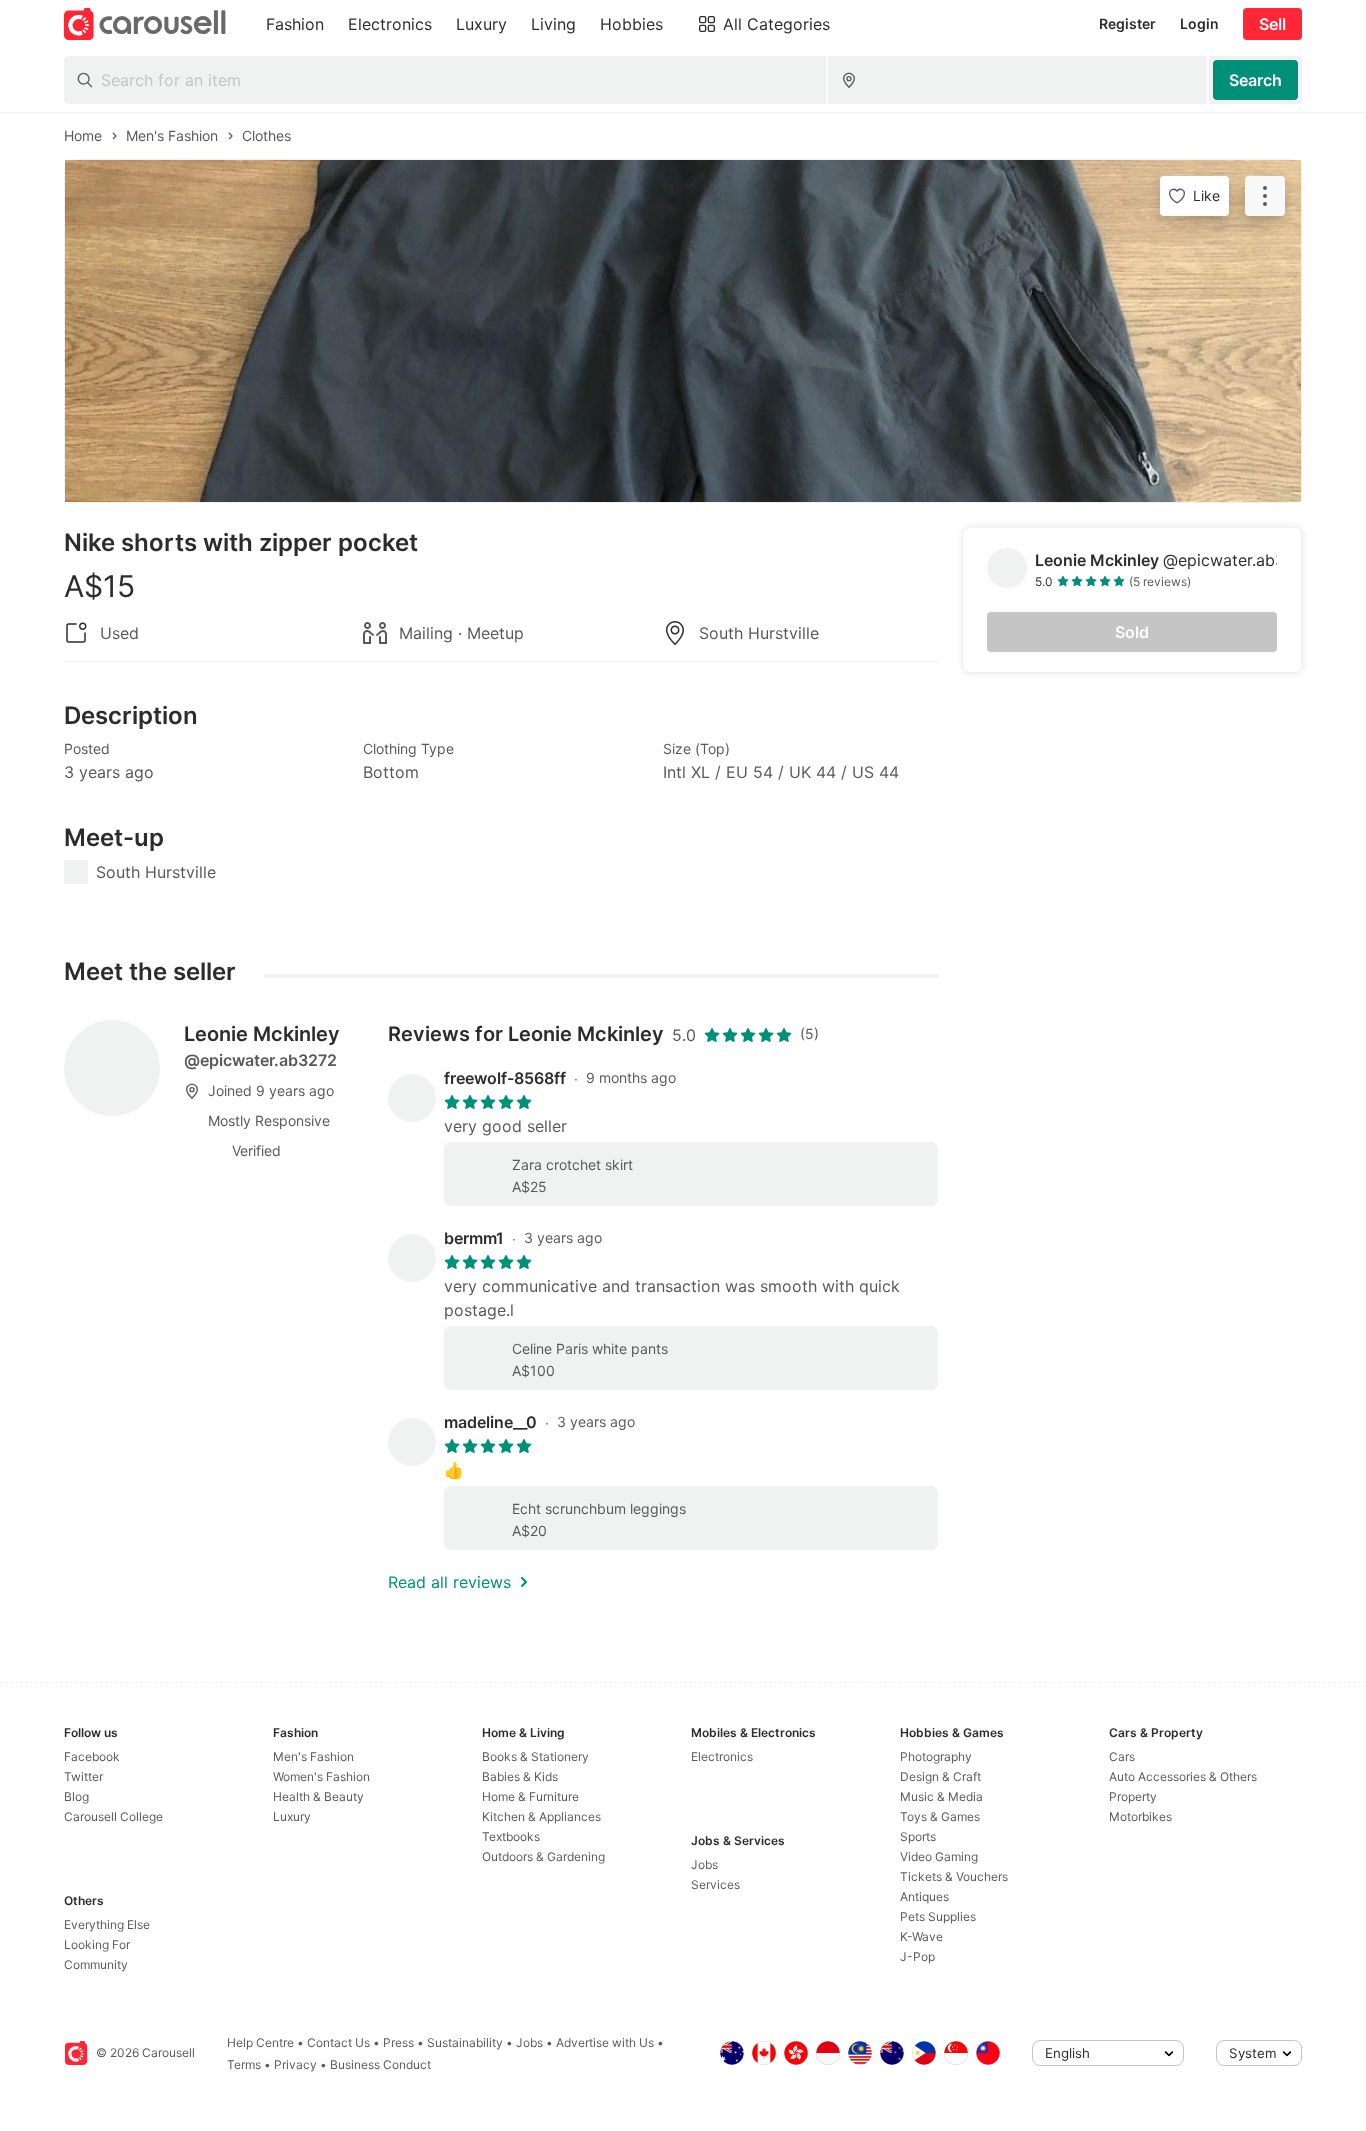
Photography (936, 1756)
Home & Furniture (530, 1796)
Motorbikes (1140, 1816)
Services (715, 1884)
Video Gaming (939, 1856)
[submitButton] (1255, 80)
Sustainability (465, 2042)
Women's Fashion (321, 1776)
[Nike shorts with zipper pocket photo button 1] (683, 331)
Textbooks (511, 1836)
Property (1133, 1796)
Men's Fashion (313, 1756)
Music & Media (941, 1796)
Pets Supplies (938, 1916)
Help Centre (260, 2042)
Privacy (295, 2064)
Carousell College (113, 1816)
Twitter (83, 1776)
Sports (918, 1836)
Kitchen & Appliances (541, 1816)
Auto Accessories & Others (1183, 1776)
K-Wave (921, 1936)
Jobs (704, 1864)
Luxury (292, 1816)
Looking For (97, 1944)
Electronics (722, 1756)
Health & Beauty (318, 1796)
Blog (76, 1796)
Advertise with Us (605, 2042)
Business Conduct (380, 2064)
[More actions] (1265, 196)
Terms (244, 2064)
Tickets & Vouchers (954, 1876)
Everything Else (107, 1924)
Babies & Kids (520, 1776)
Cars (1122, 1756)
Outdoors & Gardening (543, 1856)
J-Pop (917, 1956)
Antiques (924, 1896)
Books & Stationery (535, 1756)
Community (96, 1964)
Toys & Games (940, 1816)
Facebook (92, 1756)
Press (398, 2042)
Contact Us (338, 2042)
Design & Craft (940, 1776)
